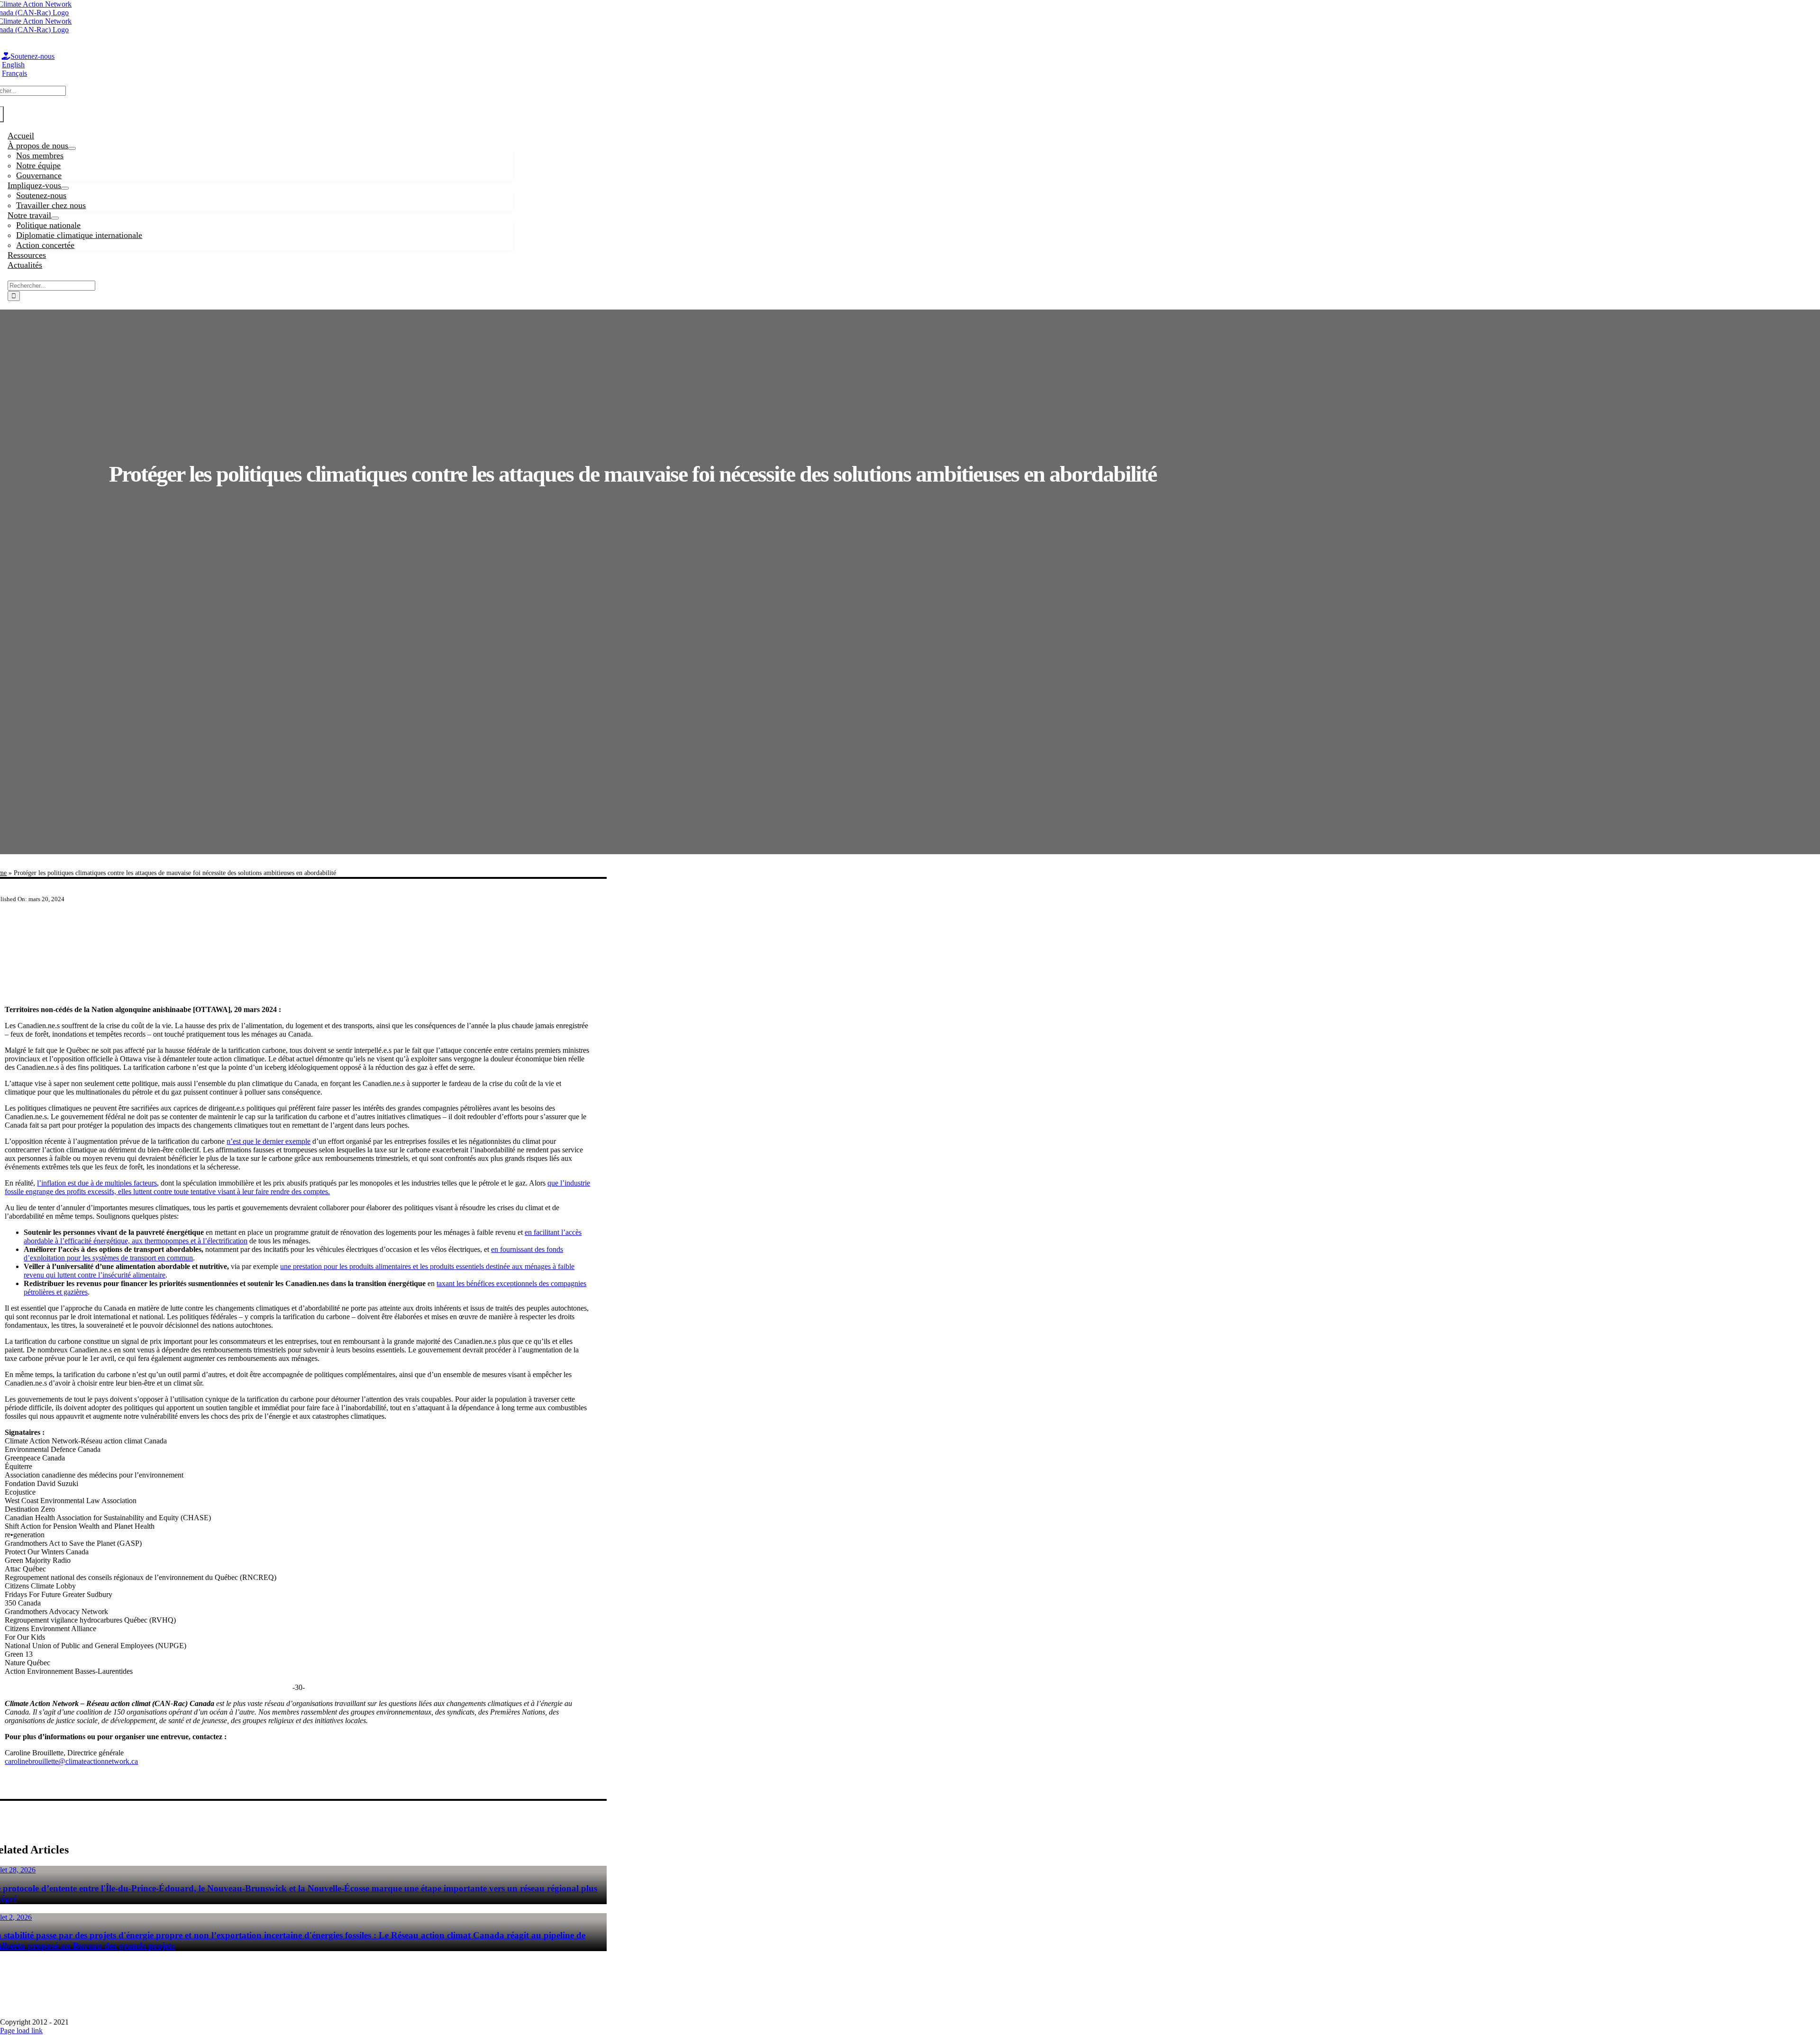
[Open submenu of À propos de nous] (72, 148)
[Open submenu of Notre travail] (55, 218)
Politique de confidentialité (919, 1997)
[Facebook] (5, 2013)
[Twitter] (16, 2013)
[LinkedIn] (36, 2013)
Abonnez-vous (824, 1997)
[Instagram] (26, 2013)
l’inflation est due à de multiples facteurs (97, 1183)
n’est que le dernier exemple (268, 1141)
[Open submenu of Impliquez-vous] (65, 188)
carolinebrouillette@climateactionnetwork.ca (71, 1761)
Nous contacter (1015, 1997)
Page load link (21, 2030)
